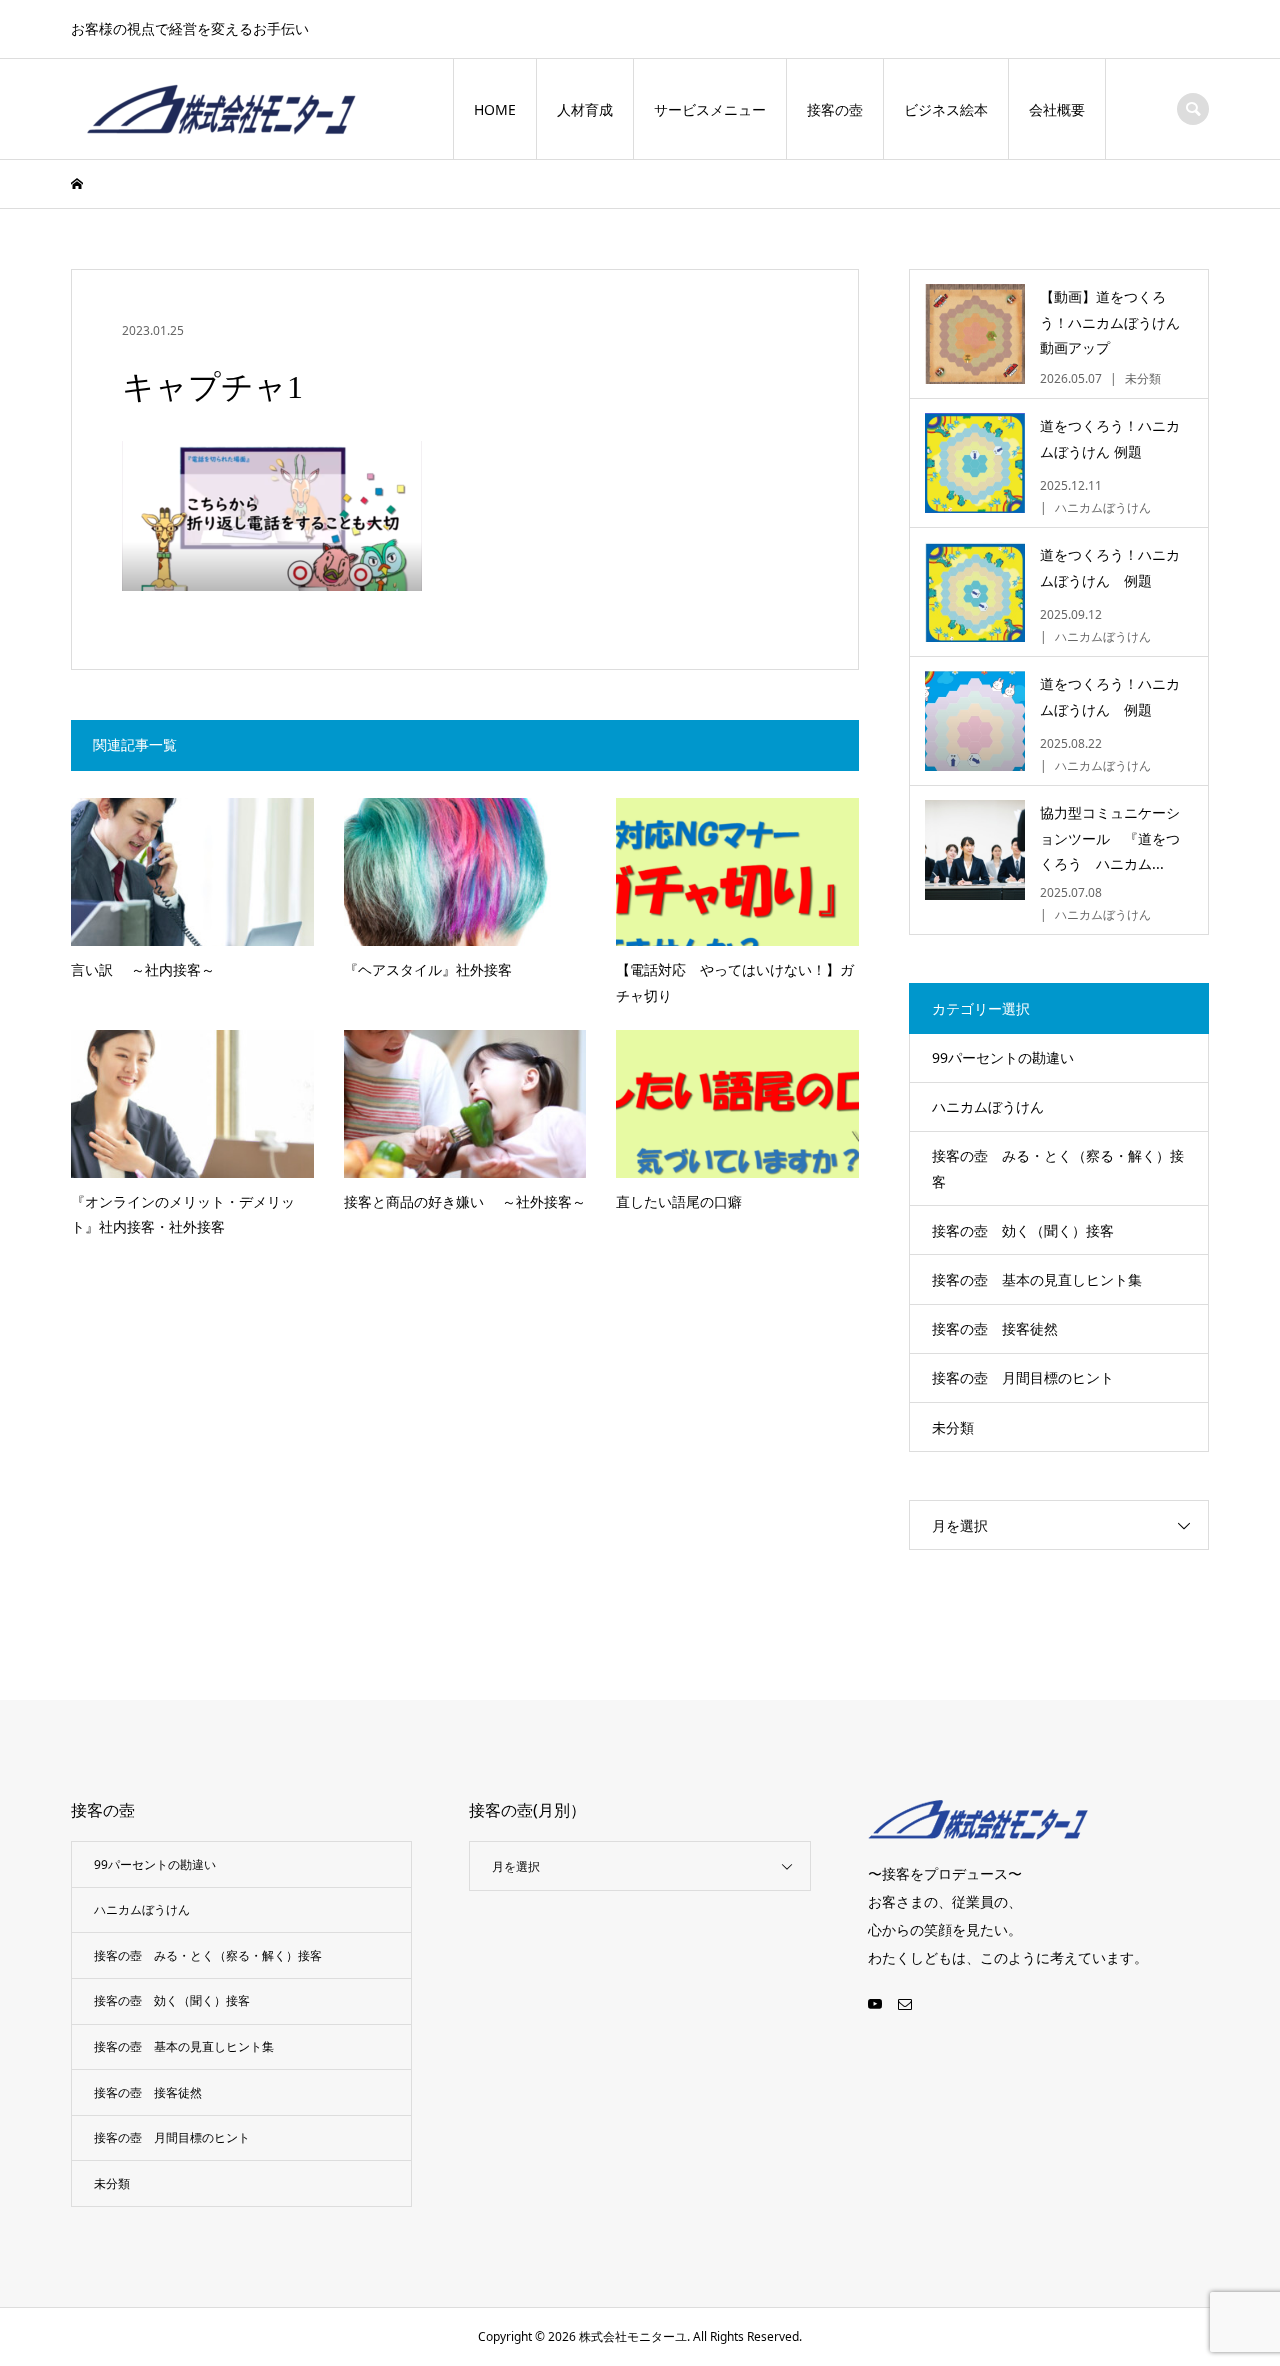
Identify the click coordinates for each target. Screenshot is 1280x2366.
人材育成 (585, 109)
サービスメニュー (710, 109)
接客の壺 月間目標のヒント (1023, 1377)
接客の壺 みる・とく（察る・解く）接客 (1058, 1168)
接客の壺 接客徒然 (995, 1328)
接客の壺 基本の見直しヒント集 (1037, 1279)
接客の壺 (835, 109)
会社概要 (1057, 109)
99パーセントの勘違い (1003, 1057)
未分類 (953, 1427)
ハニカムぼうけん (988, 1106)
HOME (495, 109)
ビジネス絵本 (946, 109)
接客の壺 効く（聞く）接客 (1023, 1230)
